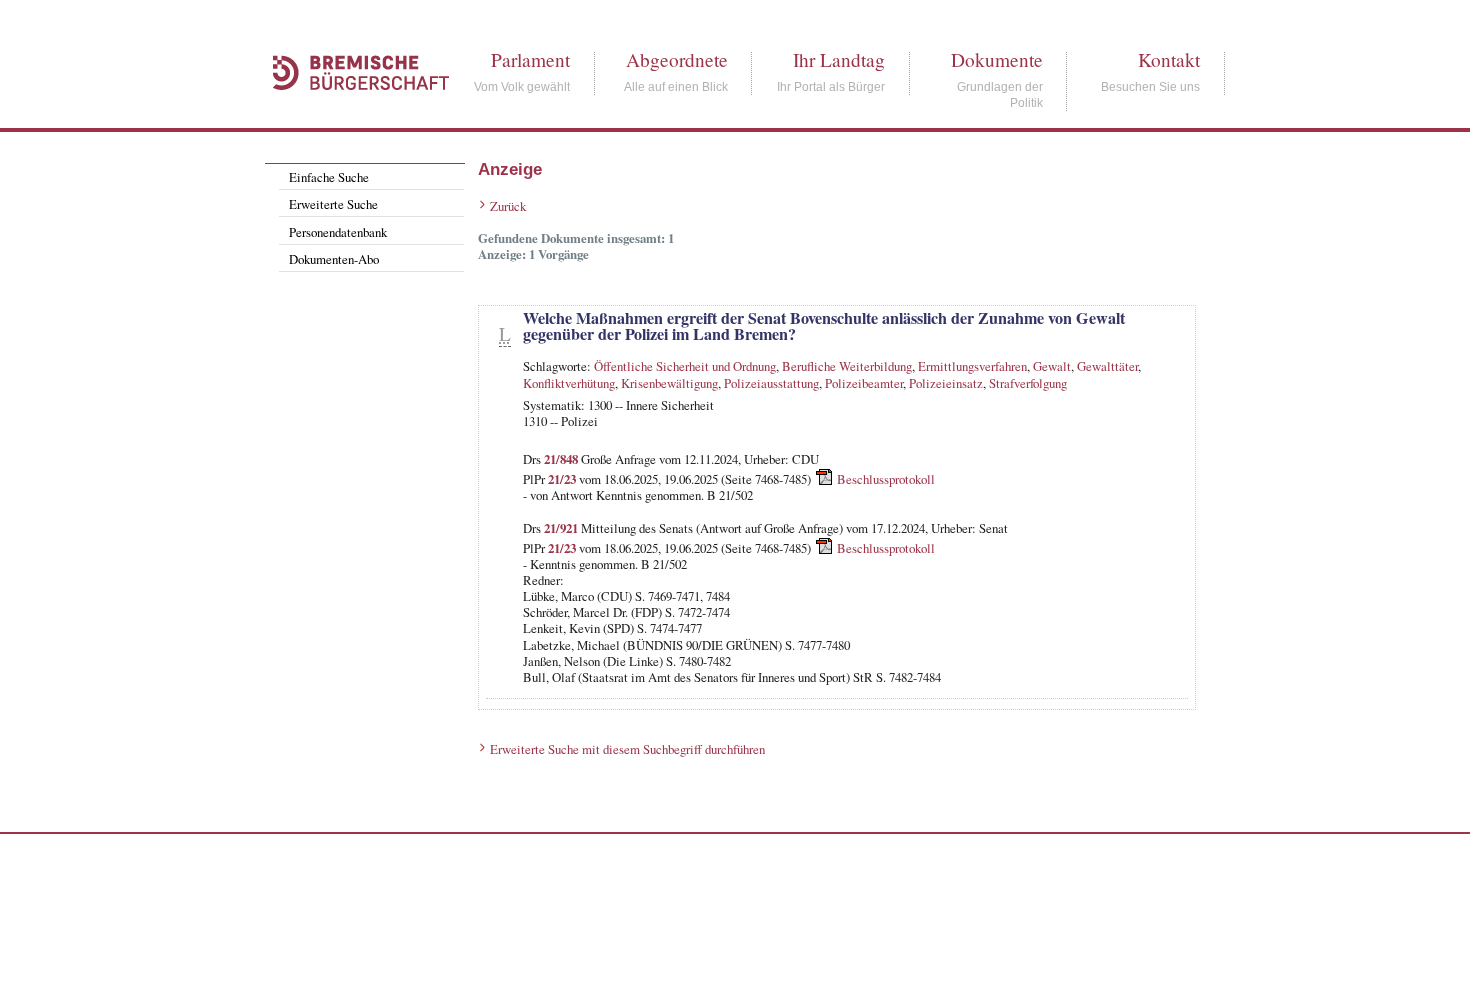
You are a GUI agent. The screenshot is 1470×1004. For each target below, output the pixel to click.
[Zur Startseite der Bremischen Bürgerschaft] (351, 112)
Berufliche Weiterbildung (847, 366)
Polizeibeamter (864, 383)
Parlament (530, 59)
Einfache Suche (329, 177)
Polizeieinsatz (946, 383)
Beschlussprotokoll (886, 479)
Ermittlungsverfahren (972, 366)
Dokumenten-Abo (334, 259)
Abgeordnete (677, 59)
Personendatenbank (338, 232)
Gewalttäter (1107, 366)
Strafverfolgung (1028, 383)
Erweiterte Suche (333, 204)
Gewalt (1052, 366)
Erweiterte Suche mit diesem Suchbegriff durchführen (627, 749)
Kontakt (1169, 59)
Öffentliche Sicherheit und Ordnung (685, 366)
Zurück (508, 206)
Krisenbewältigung (669, 383)
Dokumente (997, 59)
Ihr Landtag (839, 59)
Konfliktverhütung (569, 383)
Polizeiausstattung (771, 383)
